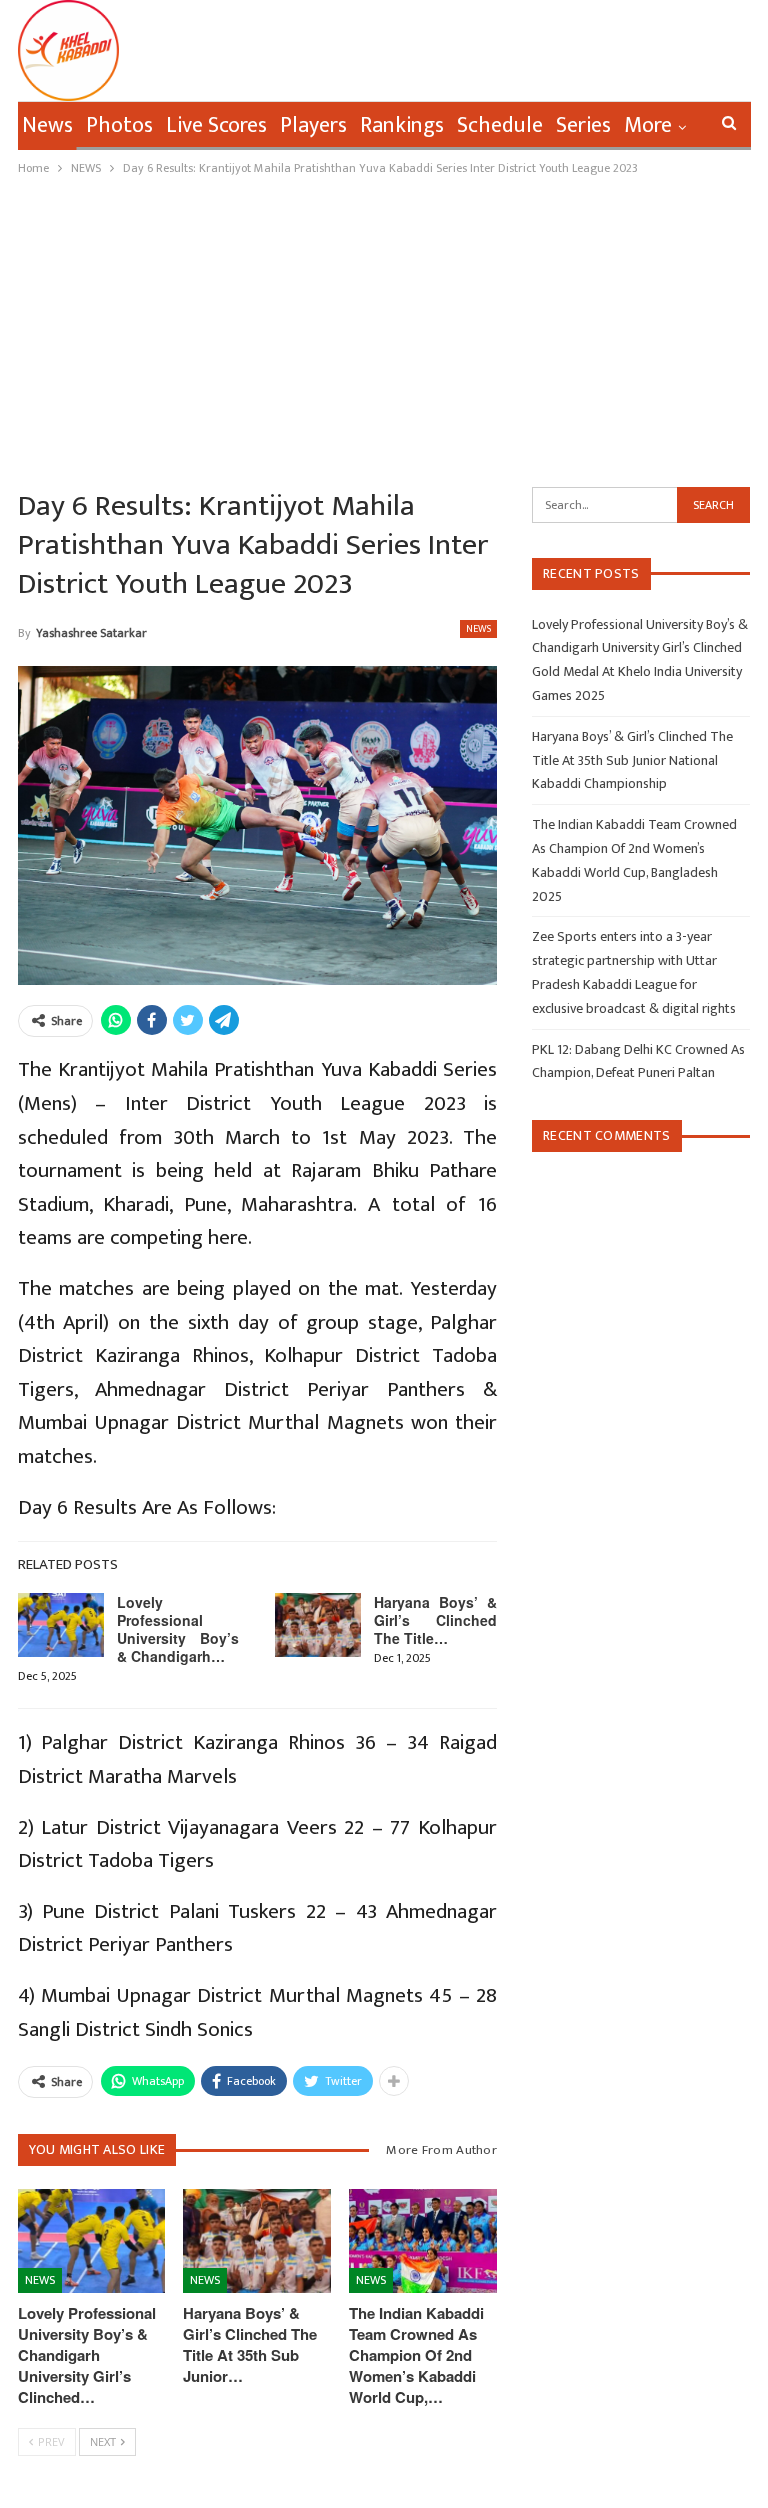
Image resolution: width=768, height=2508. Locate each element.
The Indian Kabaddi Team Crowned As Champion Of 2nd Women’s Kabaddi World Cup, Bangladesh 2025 (634, 860)
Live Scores (216, 125)
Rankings (402, 125)
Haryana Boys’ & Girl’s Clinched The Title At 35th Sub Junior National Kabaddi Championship (632, 760)
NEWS (478, 629)
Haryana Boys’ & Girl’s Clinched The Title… (435, 1620)
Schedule (500, 125)
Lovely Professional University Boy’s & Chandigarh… (178, 1629)
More (648, 125)
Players (313, 125)
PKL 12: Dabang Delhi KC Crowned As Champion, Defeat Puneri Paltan (638, 1061)
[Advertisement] (384, 329)
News (47, 125)
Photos (119, 125)
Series (583, 125)
